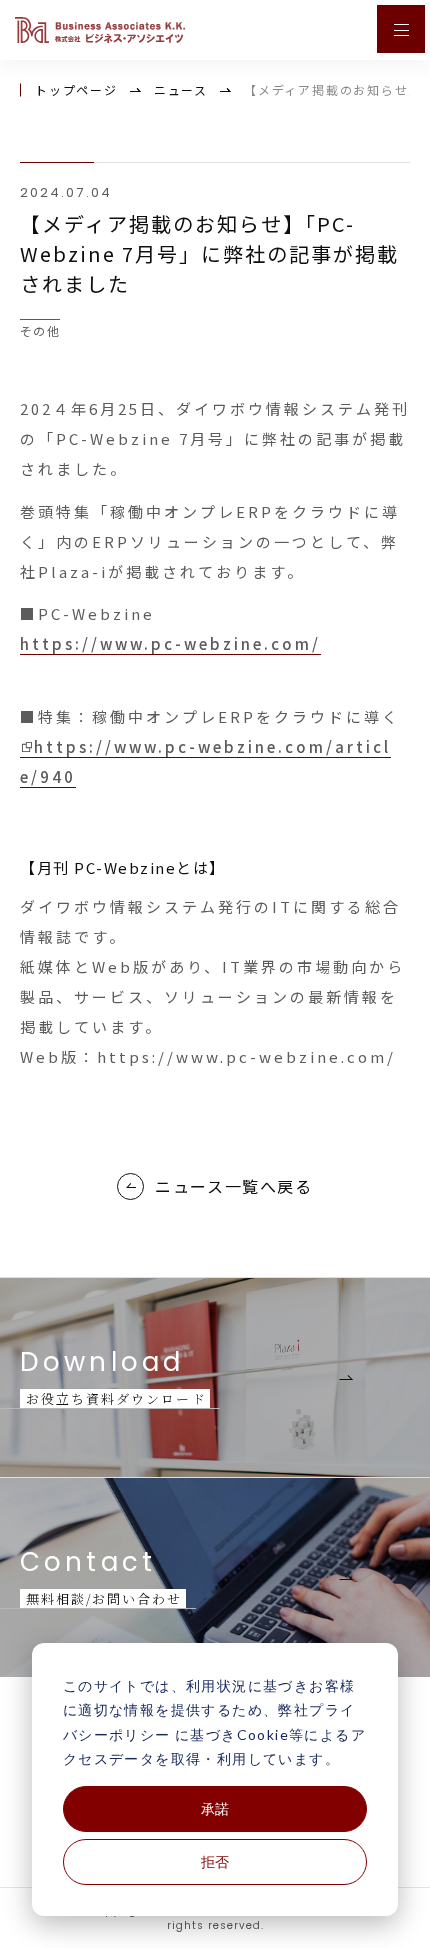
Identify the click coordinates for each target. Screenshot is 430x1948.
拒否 (215, 1861)
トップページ (76, 89)
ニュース (181, 89)
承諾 (215, 1808)
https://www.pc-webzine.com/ (170, 643)
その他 (40, 330)
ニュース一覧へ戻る (233, 1186)
